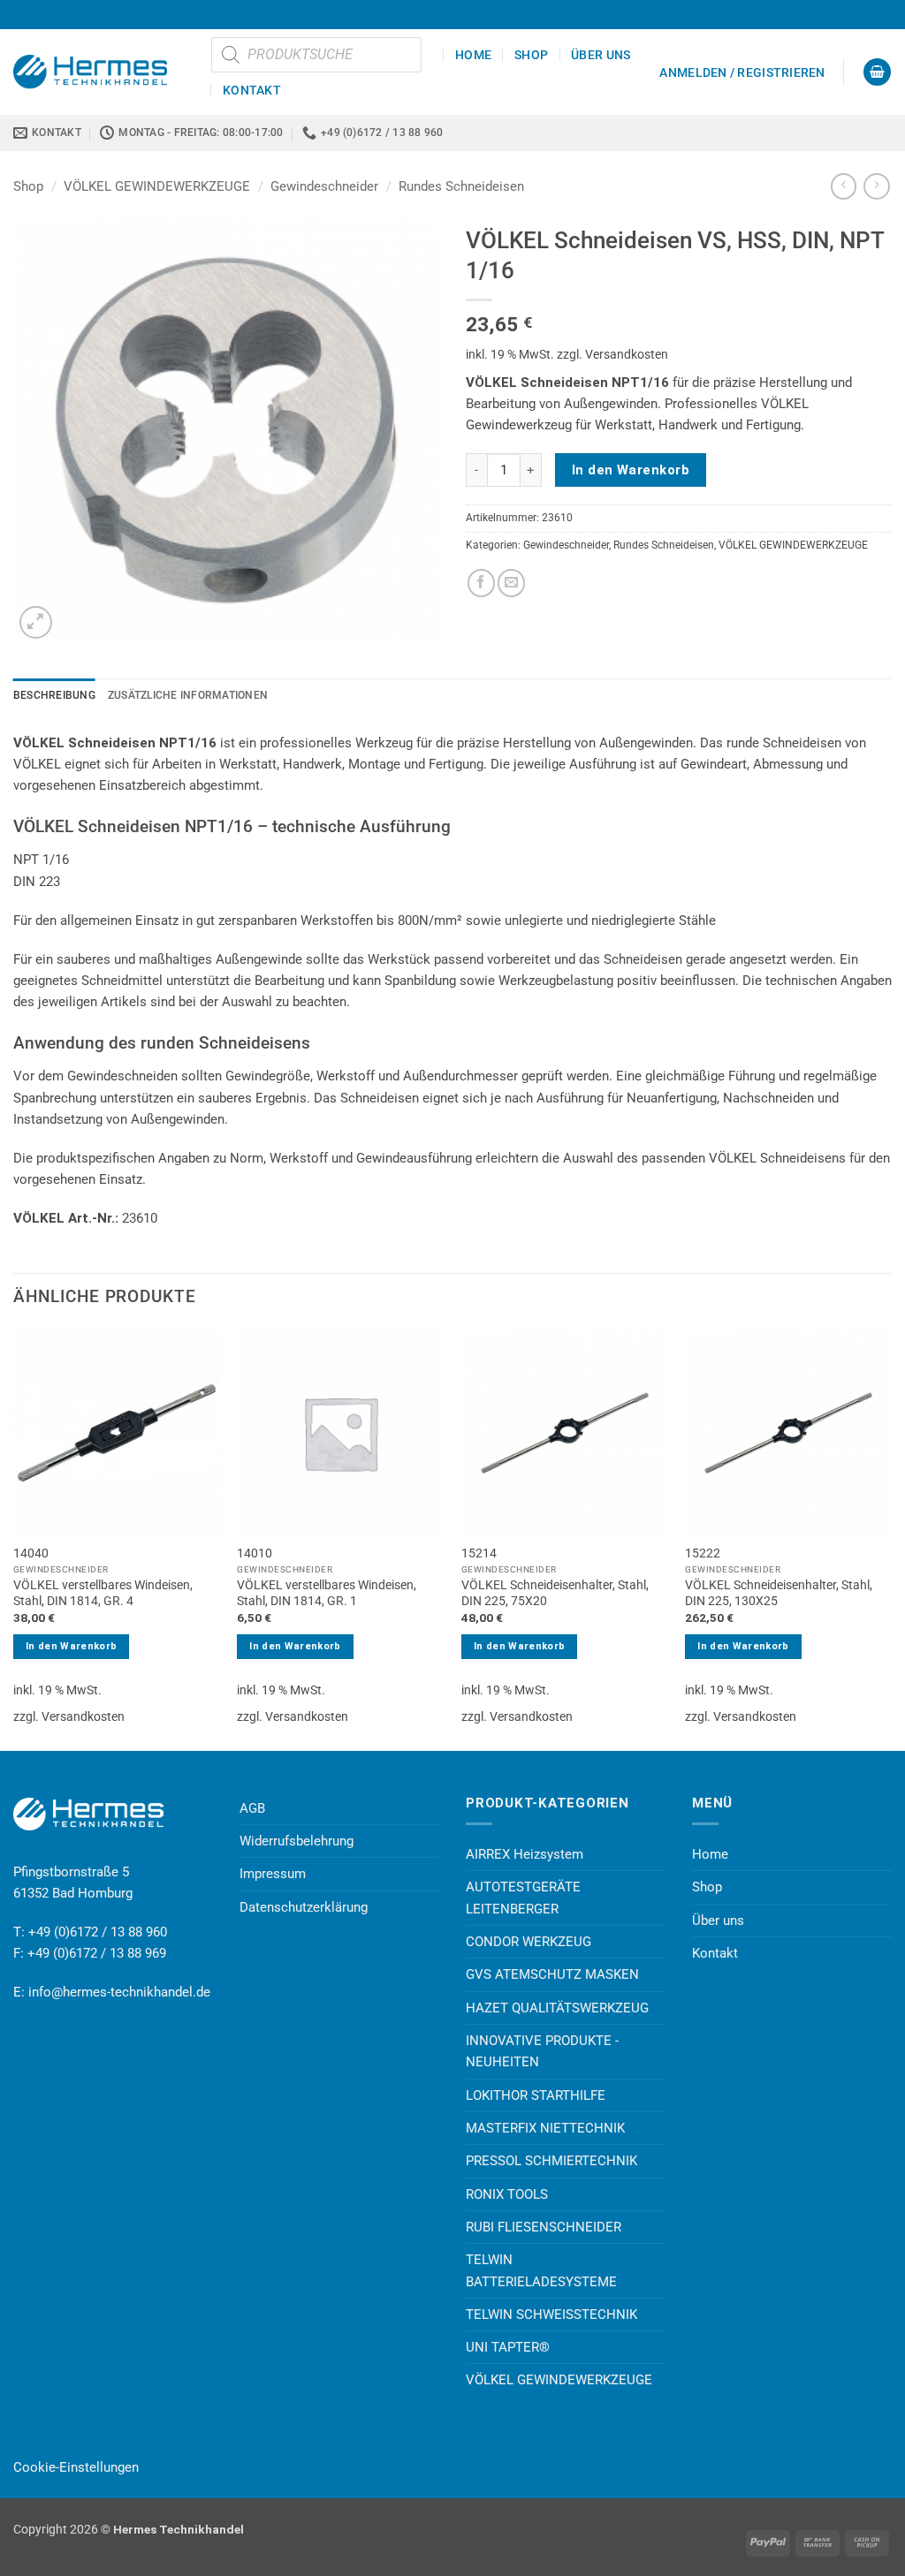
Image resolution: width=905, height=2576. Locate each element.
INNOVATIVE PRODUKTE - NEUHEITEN (542, 2051)
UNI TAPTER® (508, 2347)
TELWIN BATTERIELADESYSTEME (541, 2270)
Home (473, 55)
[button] (742, 72)
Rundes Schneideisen (461, 186)
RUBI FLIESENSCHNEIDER (544, 2227)
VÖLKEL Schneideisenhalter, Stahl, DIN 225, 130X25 (779, 1593)
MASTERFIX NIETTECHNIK (545, 2128)
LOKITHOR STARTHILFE (536, 2095)
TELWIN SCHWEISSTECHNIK (551, 2315)
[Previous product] (876, 186)
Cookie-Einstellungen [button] (76, 2467)
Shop (531, 55)
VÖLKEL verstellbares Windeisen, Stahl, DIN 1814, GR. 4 (103, 1593)
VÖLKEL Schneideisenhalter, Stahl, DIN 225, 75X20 (555, 1593)
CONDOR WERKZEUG (529, 1942)
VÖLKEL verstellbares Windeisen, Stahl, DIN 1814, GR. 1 (327, 1593)
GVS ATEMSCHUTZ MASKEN (552, 1974)
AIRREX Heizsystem (525, 1854)
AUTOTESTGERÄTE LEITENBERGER (523, 1898)
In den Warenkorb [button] (71, 1646)
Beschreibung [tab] (54, 695)
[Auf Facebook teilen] (481, 583)
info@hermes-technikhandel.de (119, 1992)
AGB (252, 1808)
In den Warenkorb (631, 470)
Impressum (273, 1874)
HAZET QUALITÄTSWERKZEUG (557, 2008)
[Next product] (844, 186)
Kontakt (252, 90)
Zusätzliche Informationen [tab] (188, 695)
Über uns (601, 55)
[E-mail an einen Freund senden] (511, 583)
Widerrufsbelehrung (297, 1841)
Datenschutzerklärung (304, 1907)
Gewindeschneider (324, 186)
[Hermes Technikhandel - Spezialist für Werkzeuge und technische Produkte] (99, 72)
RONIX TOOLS (507, 2194)
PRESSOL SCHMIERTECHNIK (551, 2161)
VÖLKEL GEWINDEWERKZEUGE (157, 186)
